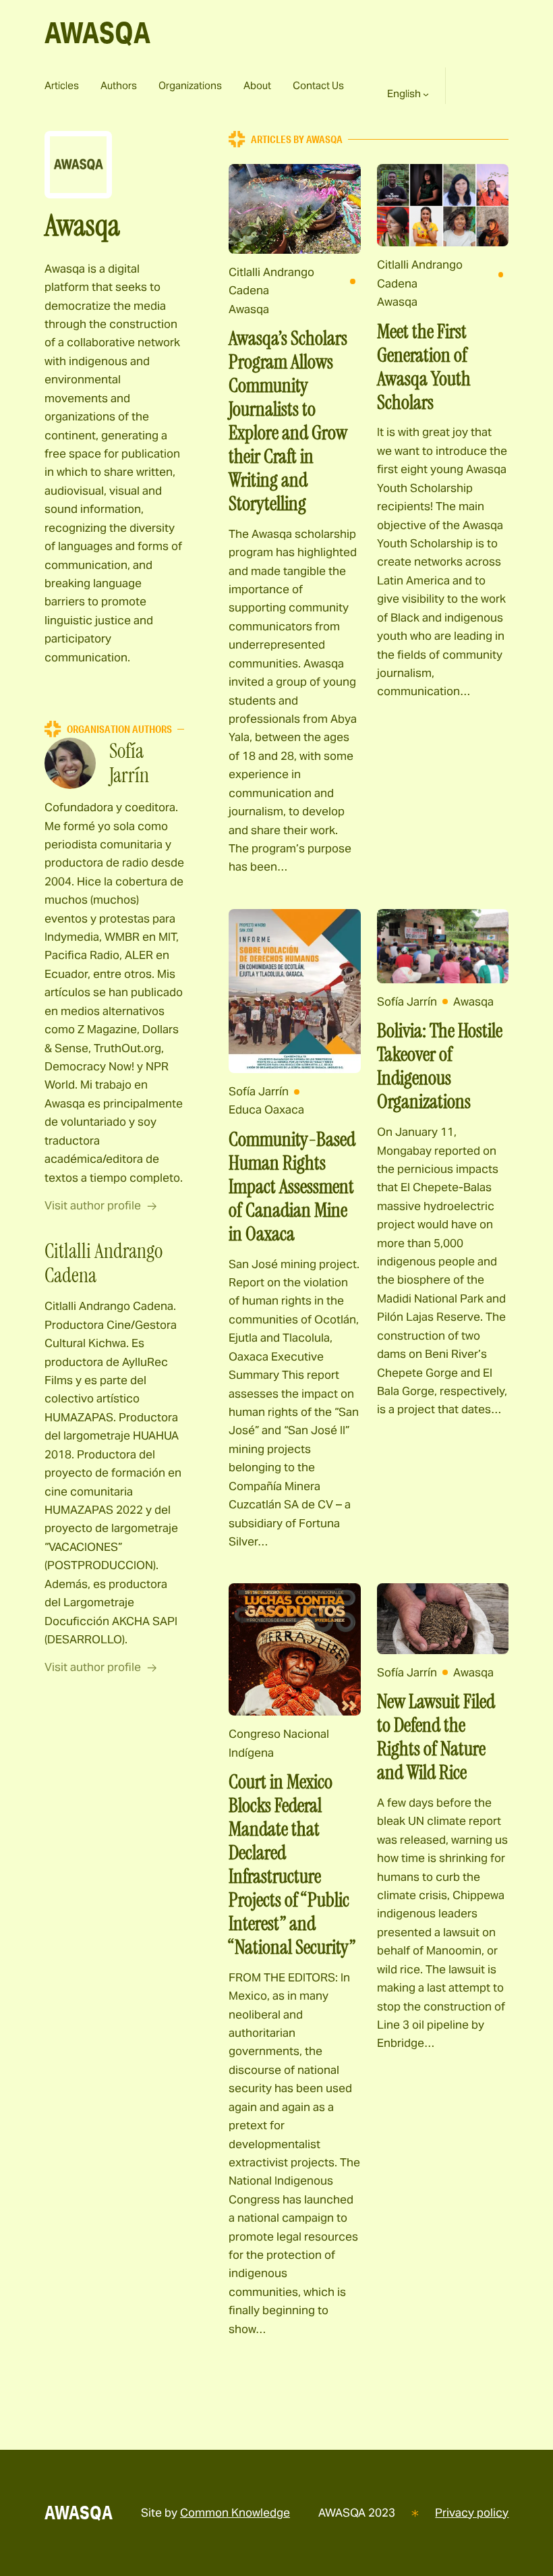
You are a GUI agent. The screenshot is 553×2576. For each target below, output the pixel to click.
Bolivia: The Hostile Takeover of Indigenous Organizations (440, 1066)
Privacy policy (472, 2513)
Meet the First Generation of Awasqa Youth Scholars (424, 367)
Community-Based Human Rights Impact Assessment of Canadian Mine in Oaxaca (292, 1187)
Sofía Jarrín (259, 1091)
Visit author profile (93, 1205)
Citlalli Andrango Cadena (271, 281)
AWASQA (97, 32)
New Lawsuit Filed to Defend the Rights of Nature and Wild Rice (436, 1737)
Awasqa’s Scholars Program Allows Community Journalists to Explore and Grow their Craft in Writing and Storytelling (288, 421)
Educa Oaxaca (266, 1109)
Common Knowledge (235, 2513)
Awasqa (249, 309)
